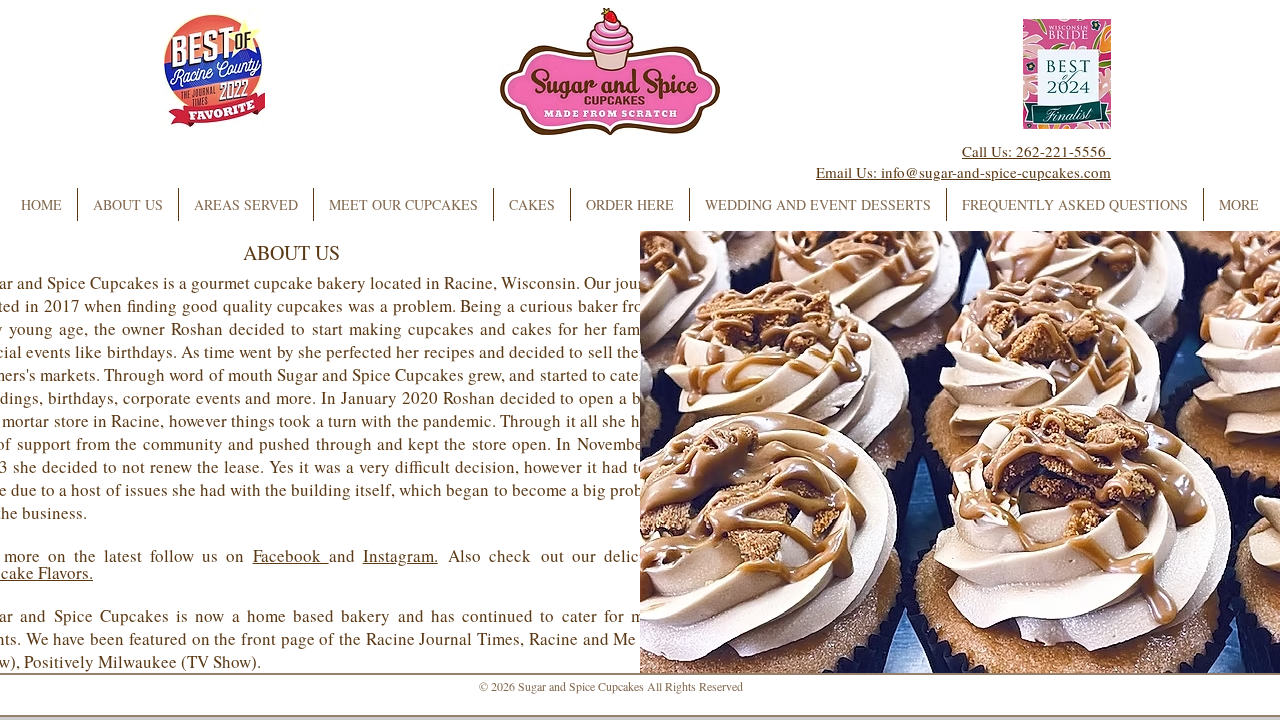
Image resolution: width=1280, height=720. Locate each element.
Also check (489, 555)
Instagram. (400, 555)
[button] (403, 204)
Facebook (291, 555)
